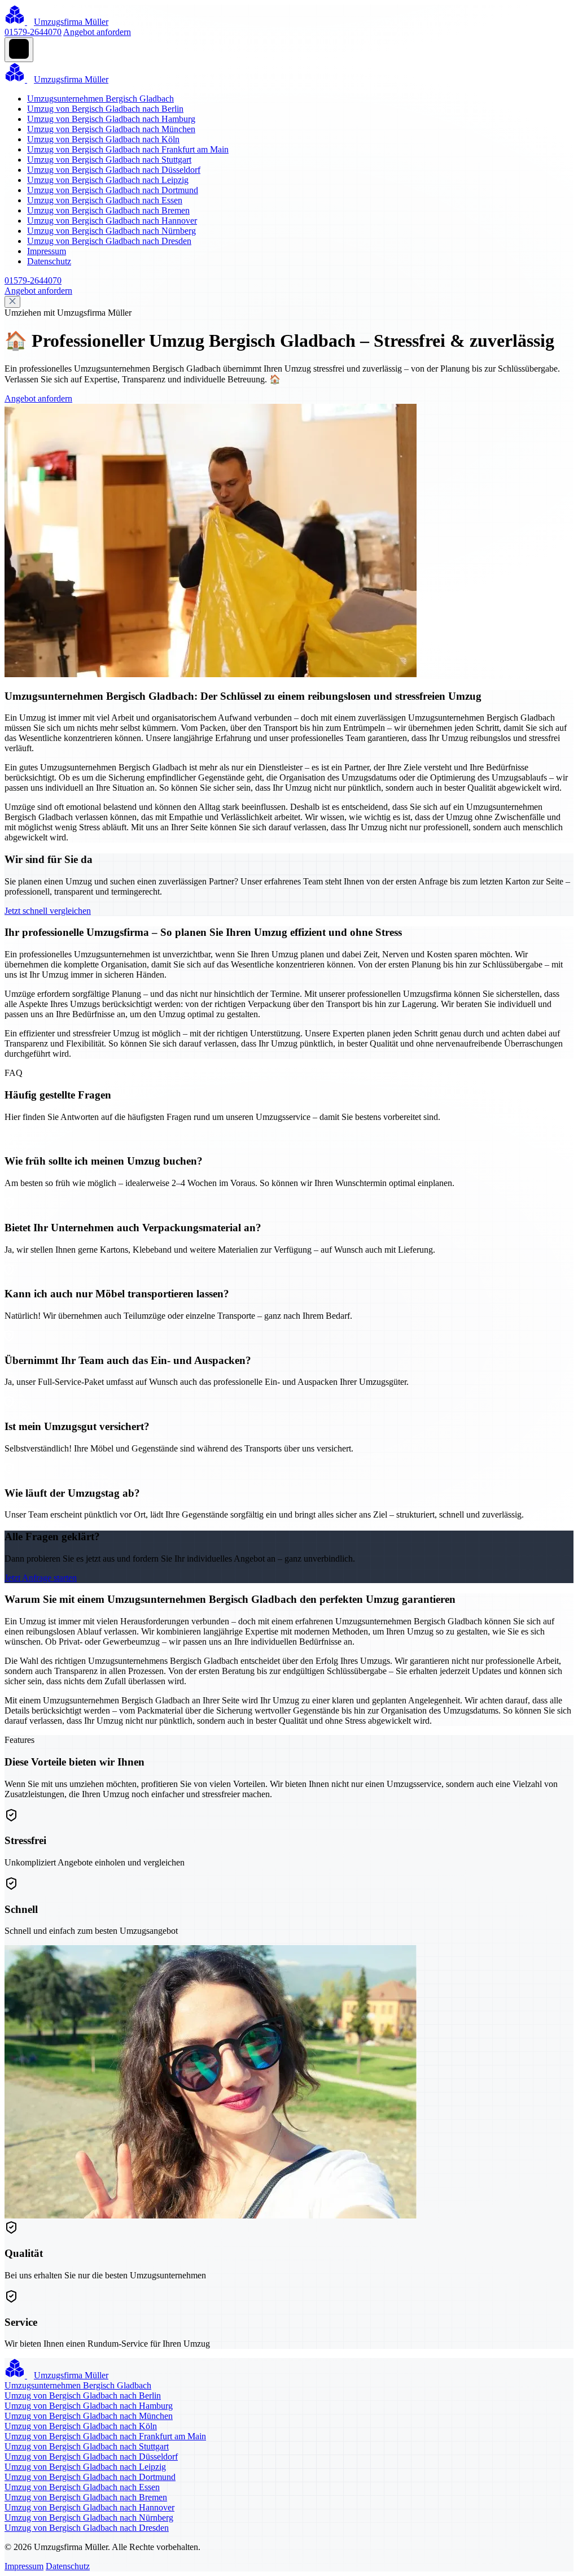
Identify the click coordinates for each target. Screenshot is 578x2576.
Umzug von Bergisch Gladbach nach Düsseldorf (114, 170)
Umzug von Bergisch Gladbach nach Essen (105, 200)
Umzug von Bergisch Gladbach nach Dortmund (113, 190)
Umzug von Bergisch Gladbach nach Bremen (108, 210)
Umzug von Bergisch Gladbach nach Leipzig (108, 180)
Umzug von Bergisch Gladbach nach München (111, 129)
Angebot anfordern (97, 32)
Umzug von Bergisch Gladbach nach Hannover (112, 221)
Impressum (47, 251)
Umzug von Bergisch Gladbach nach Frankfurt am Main (128, 149)
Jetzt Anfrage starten (41, 1578)
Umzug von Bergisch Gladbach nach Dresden (109, 241)
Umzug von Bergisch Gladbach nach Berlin (105, 109)
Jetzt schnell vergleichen (48, 911)
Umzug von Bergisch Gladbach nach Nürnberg (111, 231)
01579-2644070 (33, 32)
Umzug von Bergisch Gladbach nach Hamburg (111, 119)
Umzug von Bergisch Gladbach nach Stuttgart (109, 160)
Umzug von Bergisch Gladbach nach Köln (103, 139)
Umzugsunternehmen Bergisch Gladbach (100, 99)
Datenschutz (49, 261)
